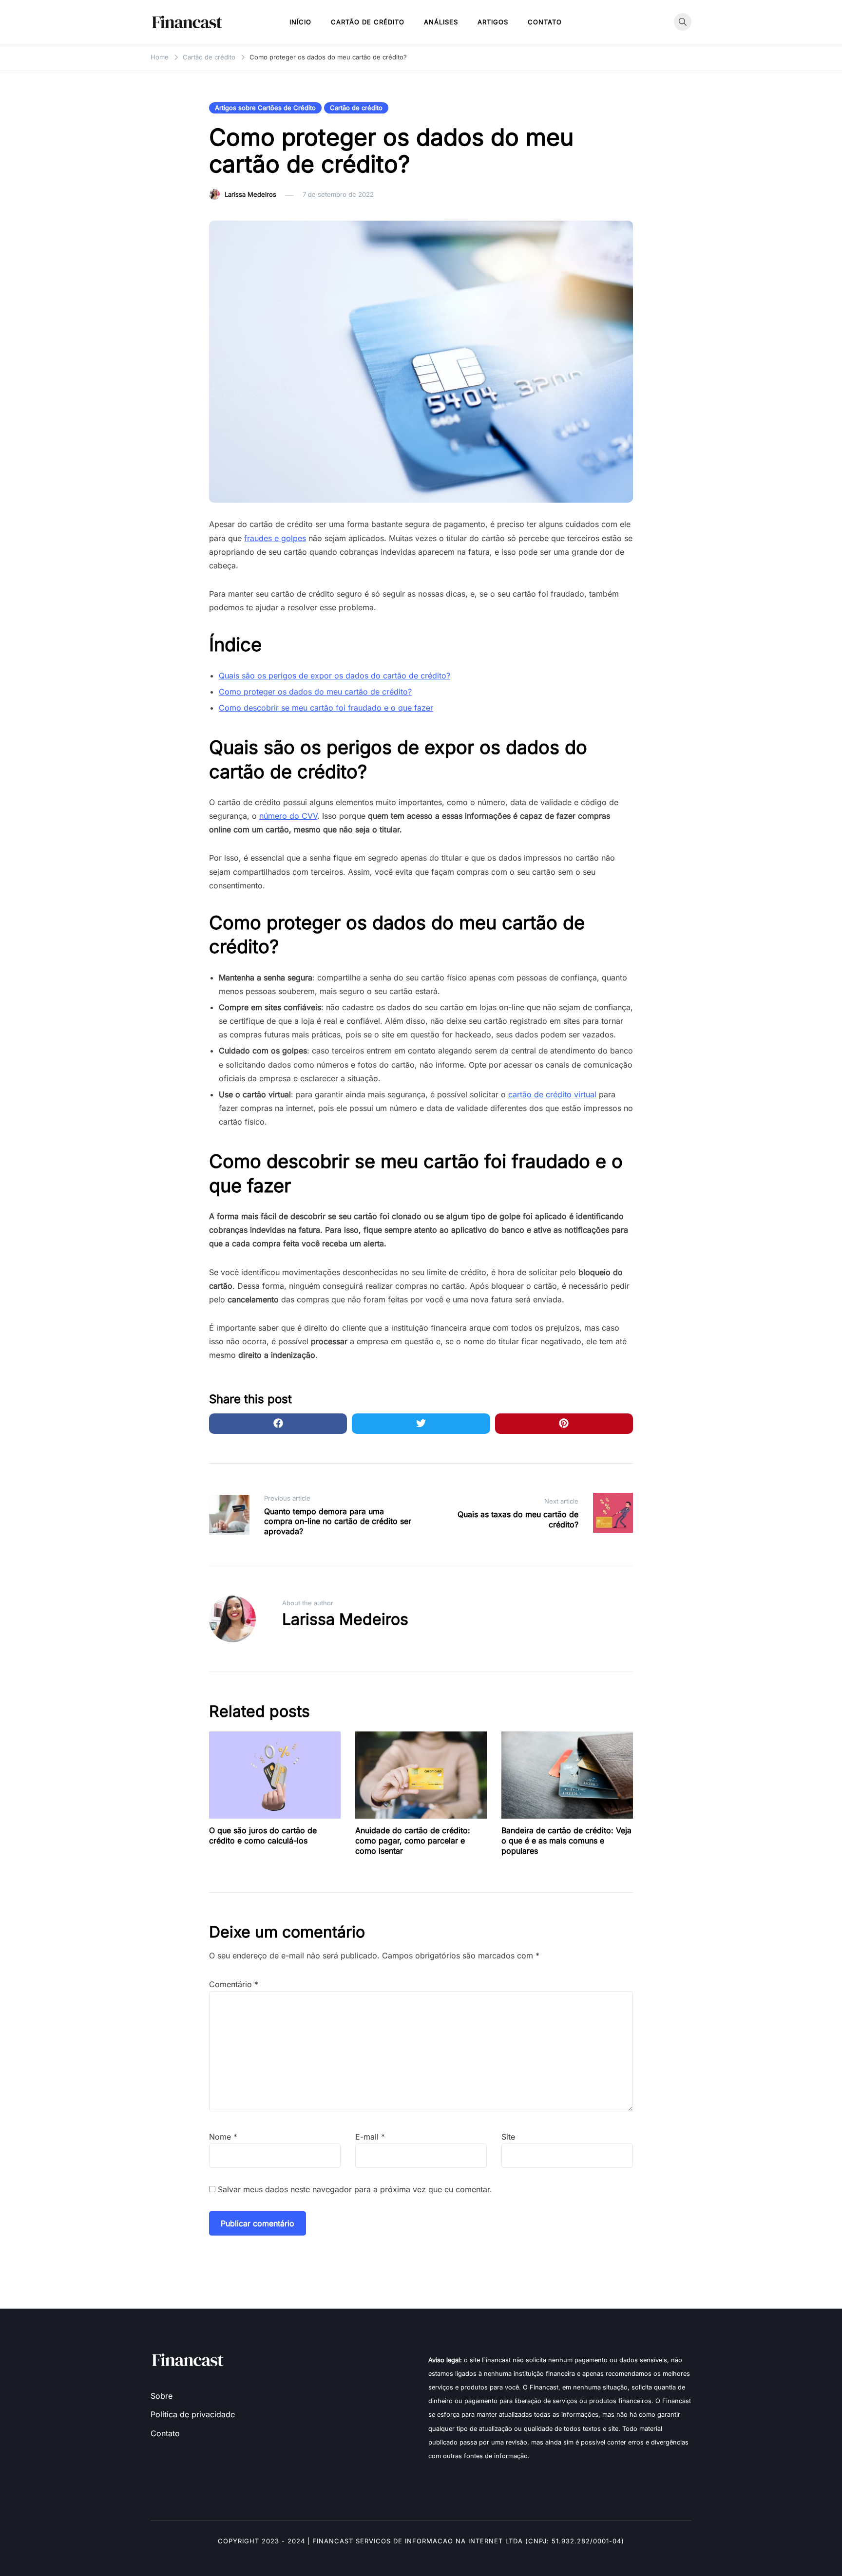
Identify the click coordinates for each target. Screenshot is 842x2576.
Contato (545, 22)
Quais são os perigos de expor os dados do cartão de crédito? (335, 676)
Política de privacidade (193, 2414)
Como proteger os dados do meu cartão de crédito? (315, 692)
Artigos (493, 22)
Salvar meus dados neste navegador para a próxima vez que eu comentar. (355, 2189)
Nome (223, 2137)
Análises (441, 22)
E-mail (370, 2137)
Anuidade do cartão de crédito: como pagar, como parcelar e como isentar (413, 1841)
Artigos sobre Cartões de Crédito (265, 108)
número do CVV (288, 816)
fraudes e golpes (275, 538)
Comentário (234, 1984)
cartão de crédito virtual (552, 1094)
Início (300, 22)
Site (508, 2137)
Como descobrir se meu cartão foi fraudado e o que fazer (326, 708)
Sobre (162, 2396)
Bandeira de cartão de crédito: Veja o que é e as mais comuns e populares (566, 1841)
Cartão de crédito (368, 22)
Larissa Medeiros (250, 194)
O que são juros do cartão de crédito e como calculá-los (263, 1835)
